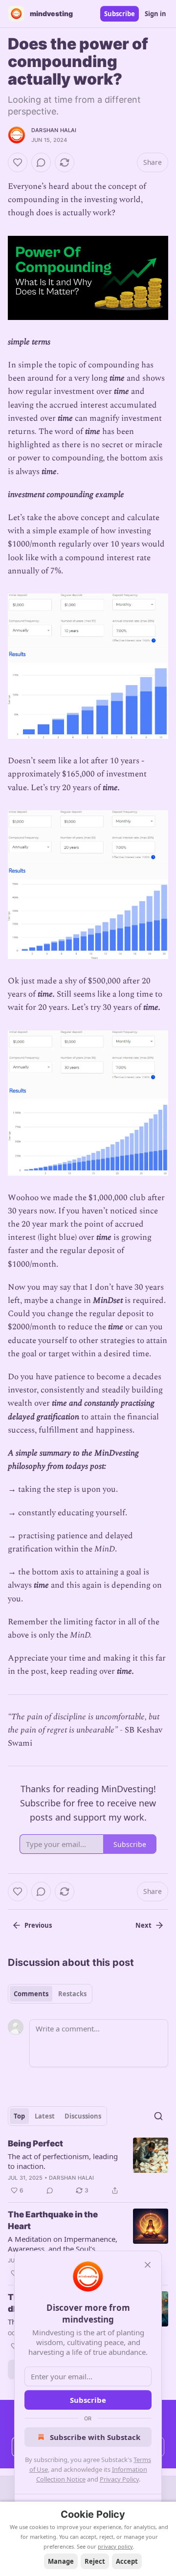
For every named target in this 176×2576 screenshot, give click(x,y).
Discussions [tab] (83, 2116)
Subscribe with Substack (95, 2437)
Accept (127, 2561)
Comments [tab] (31, 1994)
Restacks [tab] (72, 1994)
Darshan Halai (54, 130)
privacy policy (115, 2546)
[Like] (18, 162)
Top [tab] (19, 2116)
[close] (148, 2265)
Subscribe (120, 14)
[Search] (158, 2116)
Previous (38, 1925)
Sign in (155, 14)
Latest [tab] (45, 2116)
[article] (88, 2167)
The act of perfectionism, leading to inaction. (63, 2161)
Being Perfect (35, 2143)
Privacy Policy (119, 2479)
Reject (95, 2561)
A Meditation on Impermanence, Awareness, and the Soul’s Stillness (63, 2244)
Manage (61, 2561)
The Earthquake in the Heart (53, 2220)
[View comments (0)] (41, 162)
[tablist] (50, 1994)
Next (143, 1925)
